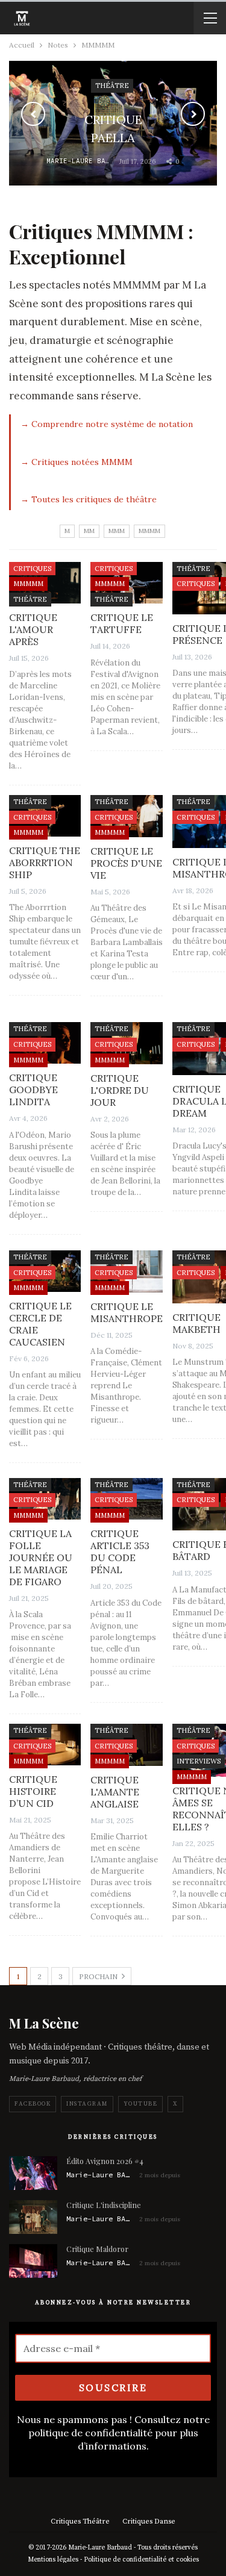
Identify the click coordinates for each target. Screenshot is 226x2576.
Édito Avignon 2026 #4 (105, 2161)
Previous (33, 114)
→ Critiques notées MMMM (77, 462)
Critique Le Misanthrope (127, 1312)
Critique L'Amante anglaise (115, 1792)
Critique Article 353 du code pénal (120, 1552)
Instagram (87, 2104)
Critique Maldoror (97, 2249)
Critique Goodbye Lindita (33, 1090)
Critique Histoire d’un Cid (33, 1791)
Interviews (199, 1761)
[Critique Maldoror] (33, 2261)
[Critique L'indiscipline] (33, 2217)
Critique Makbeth (196, 1323)
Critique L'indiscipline (104, 2205)
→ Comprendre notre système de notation (107, 424)
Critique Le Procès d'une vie (126, 863)
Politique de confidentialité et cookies (141, 2560)
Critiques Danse (149, 2521)
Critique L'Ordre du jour (120, 1090)
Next (193, 114)
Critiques (32, 569)
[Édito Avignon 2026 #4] (33, 2173)
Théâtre (30, 599)
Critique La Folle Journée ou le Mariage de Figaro (41, 1558)
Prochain (99, 1976)
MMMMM (28, 584)
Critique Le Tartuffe (122, 623)
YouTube (141, 2104)
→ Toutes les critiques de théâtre (89, 499)
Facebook (33, 2104)
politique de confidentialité (90, 2433)
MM (89, 531)
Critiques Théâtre (80, 2521)
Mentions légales (53, 2560)
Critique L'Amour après (33, 629)
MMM (117, 531)
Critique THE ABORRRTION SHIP (45, 862)
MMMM (149, 531)
